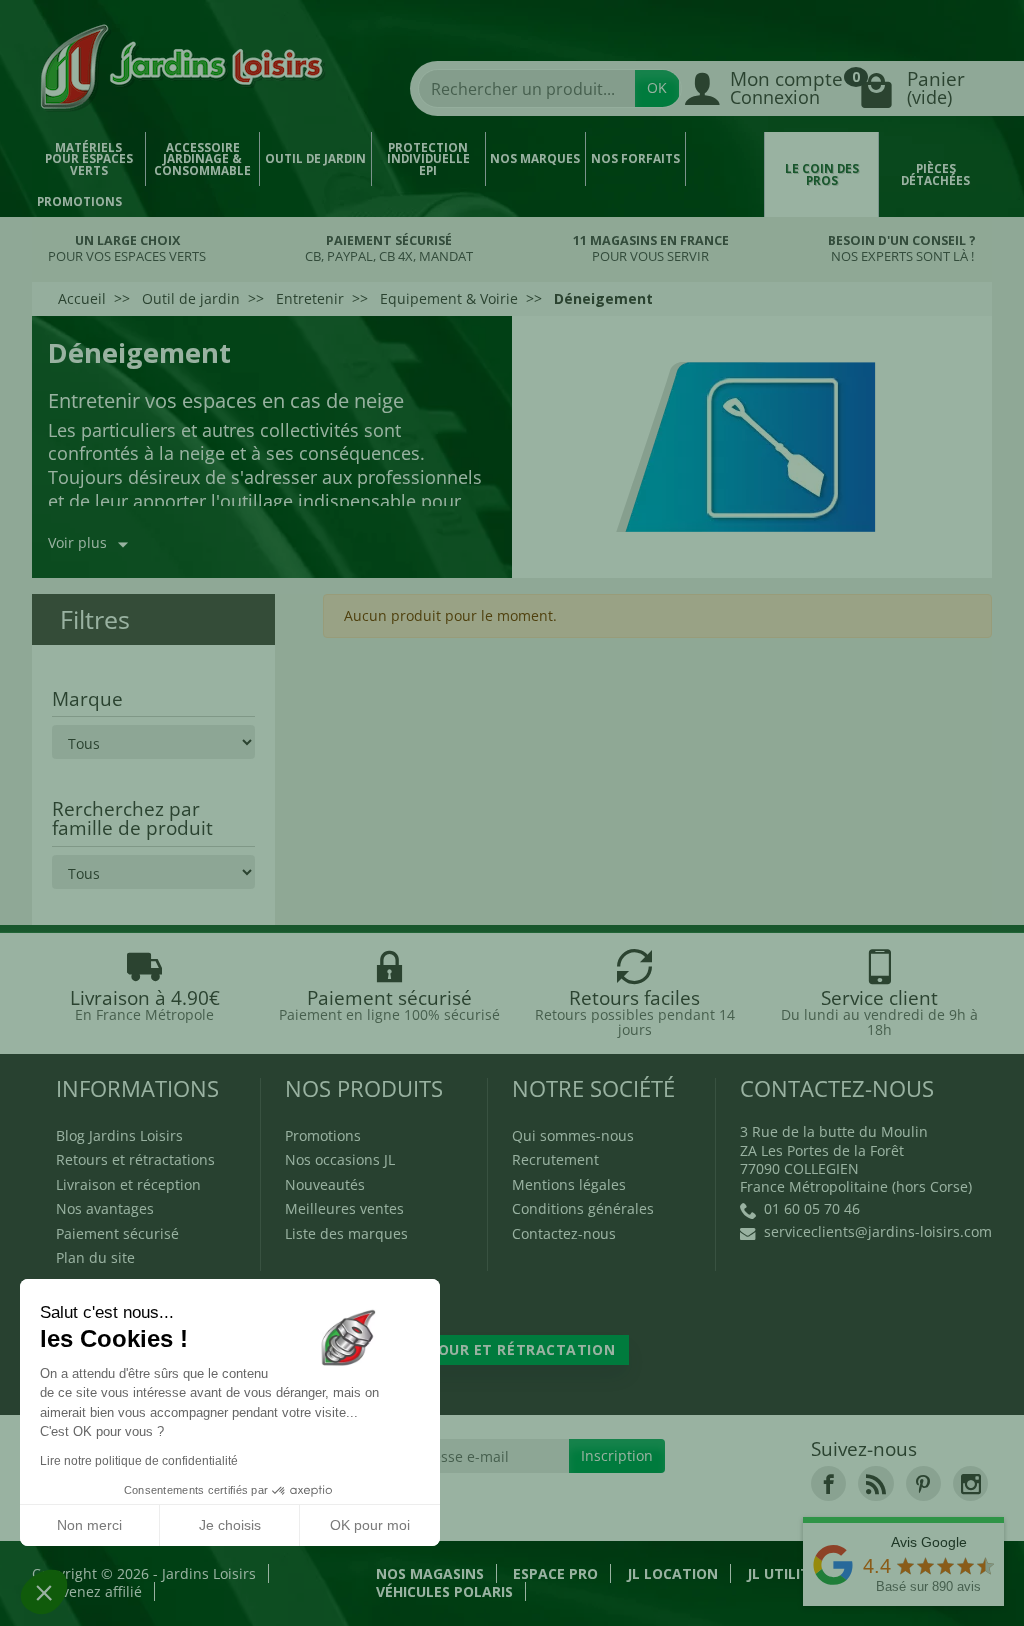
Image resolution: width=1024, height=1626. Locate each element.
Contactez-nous (564, 1233)
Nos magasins (430, 1573)
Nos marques (535, 158)
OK (657, 87)
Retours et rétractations (135, 1159)
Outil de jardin (315, 158)
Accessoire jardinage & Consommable (202, 159)
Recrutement (555, 1159)
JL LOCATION (672, 1573)
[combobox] (527, 88)
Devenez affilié (93, 1591)
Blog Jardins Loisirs (119, 1135)
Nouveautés (325, 1184)
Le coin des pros (822, 174)
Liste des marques (346, 1233)
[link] (828, 1483)
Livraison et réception (128, 1184)
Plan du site (95, 1257)
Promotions (79, 201)
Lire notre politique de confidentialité (139, 1461)
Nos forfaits (635, 158)
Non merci (89, 1525)
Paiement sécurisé (117, 1233)
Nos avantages (105, 1208)
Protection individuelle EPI (428, 159)
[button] (44, 1592)
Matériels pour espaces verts (89, 159)
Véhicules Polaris (444, 1591)
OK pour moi (370, 1525)
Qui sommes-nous (573, 1135)
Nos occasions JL (340, 1159)
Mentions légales (569, 1184)
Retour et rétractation (512, 1349)
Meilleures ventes (344, 1208)
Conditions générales (583, 1208)
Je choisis (230, 1525)
